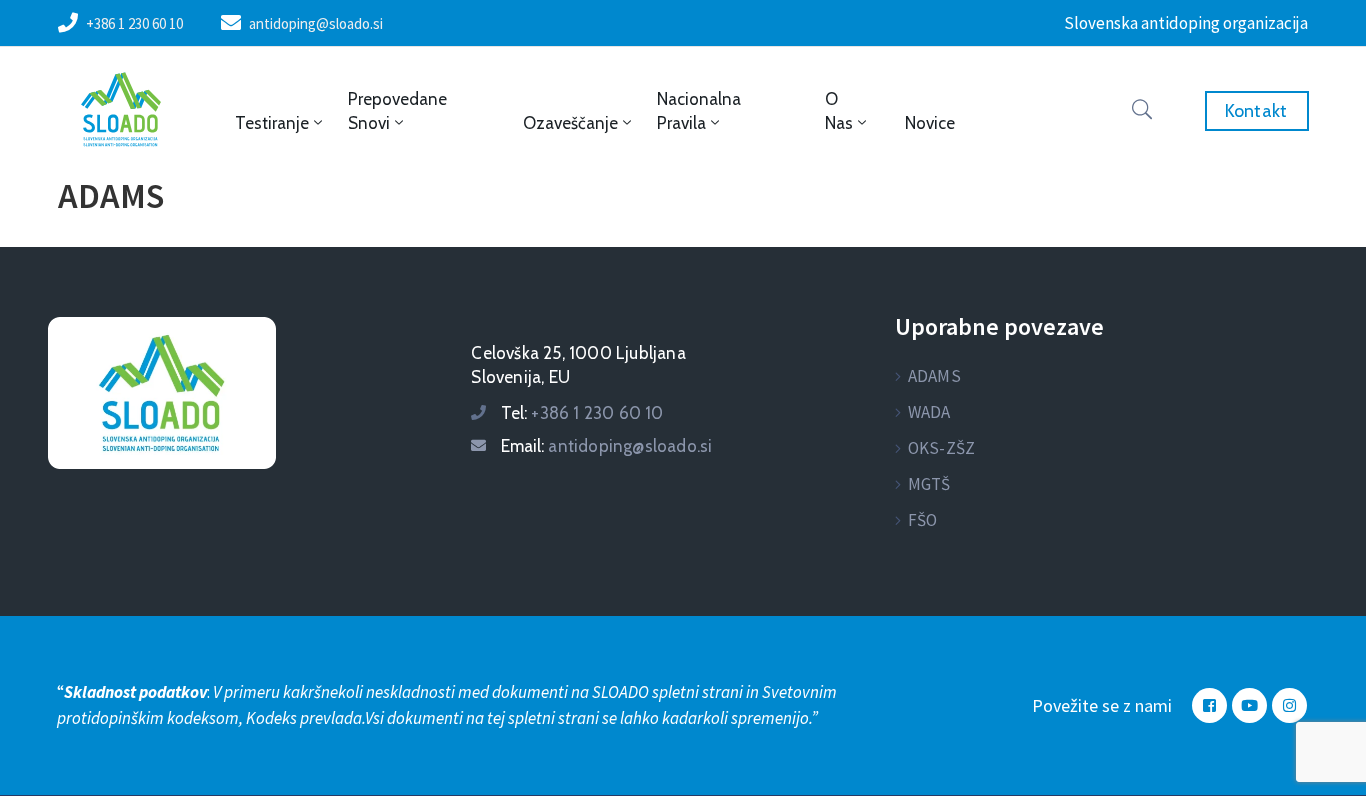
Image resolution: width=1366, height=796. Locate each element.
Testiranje (272, 123)
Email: (606, 446)
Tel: (582, 413)
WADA (929, 412)
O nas (839, 111)
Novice (930, 123)
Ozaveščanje (570, 123)
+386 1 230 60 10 (134, 23)
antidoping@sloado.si (316, 23)
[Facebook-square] (1209, 705)
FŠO (923, 520)
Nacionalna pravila (699, 111)
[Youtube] (1249, 705)
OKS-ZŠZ (941, 448)
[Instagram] (1289, 705)
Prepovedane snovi (397, 111)
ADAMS (934, 376)
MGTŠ (929, 484)
